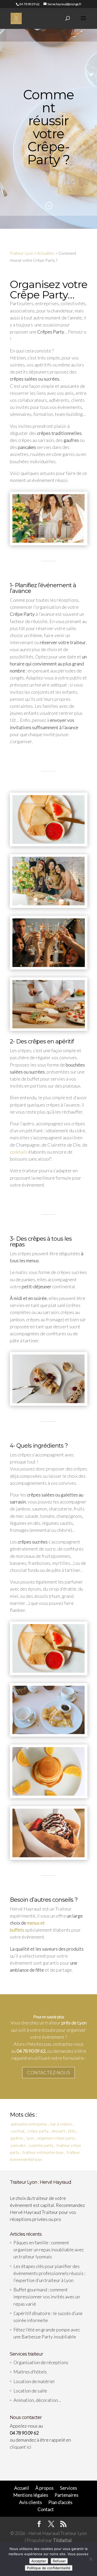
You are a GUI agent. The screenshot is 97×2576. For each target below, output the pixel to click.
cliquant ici (21, 2447)
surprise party (41, 2145)
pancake (18, 2145)
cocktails (19, 1152)
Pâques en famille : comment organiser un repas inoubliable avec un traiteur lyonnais (49, 2250)
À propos (44, 2488)
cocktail (17, 2131)
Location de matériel (34, 2381)
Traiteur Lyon (21, 253)
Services (69, 2488)
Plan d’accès (60, 2502)
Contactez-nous (48, 2072)
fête (72, 2131)
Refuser (59, 2561)
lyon (30, 2138)
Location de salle (30, 2391)
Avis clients (31, 2502)
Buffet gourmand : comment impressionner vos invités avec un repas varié (47, 2297)
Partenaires (66, 2495)
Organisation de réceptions (41, 2362)
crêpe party (38, 2131)
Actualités (46, 253)
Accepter (39, 2561)
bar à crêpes (61, 2124)
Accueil (22, 2488)
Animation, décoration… (37, 2400)
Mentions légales (31, 2495)
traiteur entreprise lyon (43, 2152)
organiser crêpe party (56, 2138)
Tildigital (62, 2540)
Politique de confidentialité (49, 2568)
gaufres (17, 2138)
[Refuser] (91, 2559)
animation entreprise (29, 2124)
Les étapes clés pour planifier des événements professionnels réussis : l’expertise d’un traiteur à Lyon (49, 2273)
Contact (46, 2509)
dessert (58, 2131)
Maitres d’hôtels (30, 2372)
